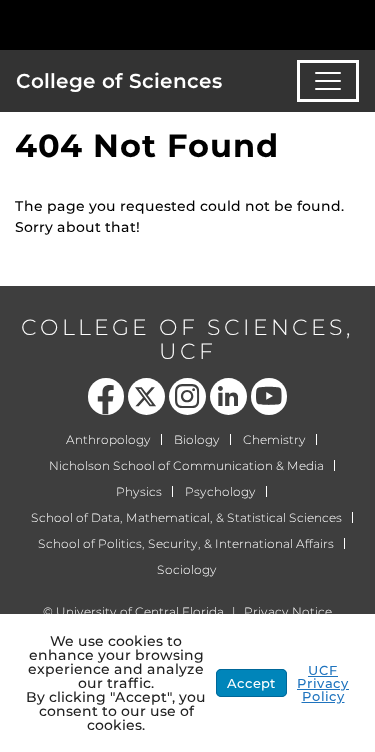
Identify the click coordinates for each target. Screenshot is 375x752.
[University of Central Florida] (152, 24)
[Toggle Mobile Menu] (355, 23)
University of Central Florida (140, 611)
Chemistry (274, 439)
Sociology (187, 569)
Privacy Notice (288, 611)
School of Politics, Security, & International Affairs (186, 543)
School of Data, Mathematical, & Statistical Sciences (186, 517)
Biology (197, 439)
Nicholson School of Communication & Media (186, 465)
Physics (139, 491)
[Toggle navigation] (328, 81)
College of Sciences (119, 81)
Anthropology (108, 439)
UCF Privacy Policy (323, 683)
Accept (251, 683)
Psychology (220, 491)
